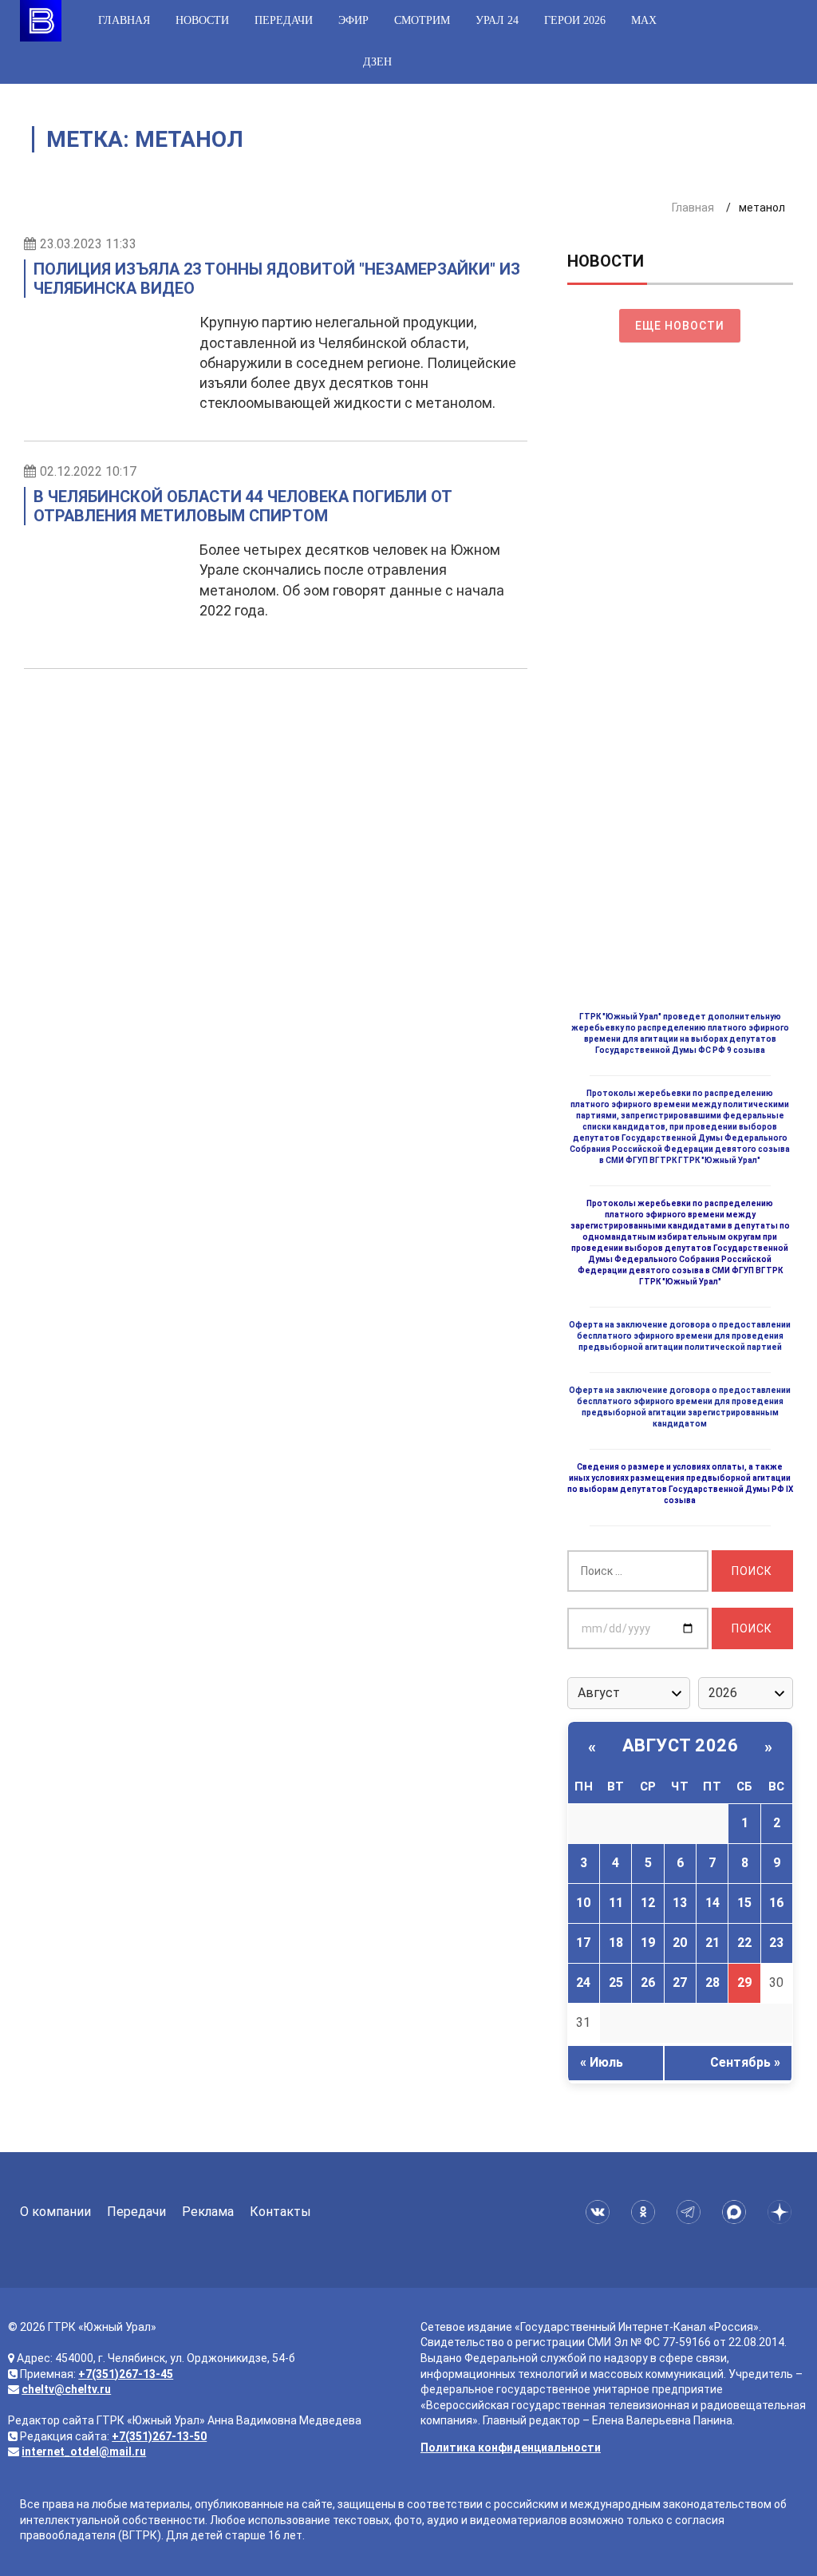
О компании (55, 2212)
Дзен (377, 62)
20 (680, 1943)
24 (583, 1982)
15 (744, 1903)
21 (712, 1943)
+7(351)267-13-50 (159, 2436)
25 (616, 1982)
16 (776, 1903)
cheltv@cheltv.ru (66, 2389)
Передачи (284, 20)
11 (616, 1903)
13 (680, 1903)
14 (712, 1903)
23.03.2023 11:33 (88, 244)
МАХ (644, 20)
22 (744, 1943)
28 (712, 1982)
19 (648, 1943)
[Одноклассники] (646, 2212)
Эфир (353, 20)
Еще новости (680, 326)
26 (648, 1982)
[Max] (737, 2212)
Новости (202, 20)
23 (776, 1943)
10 (583, 1903)
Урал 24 (497, 20)
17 (583, 1943)
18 (616, 1943)
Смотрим (422, 20)
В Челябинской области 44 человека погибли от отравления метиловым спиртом (243, 506)
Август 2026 (681, 1745)
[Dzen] (782, 2212)
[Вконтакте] (600, 2212)
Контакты (280, 2212)
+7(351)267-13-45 (126, 2374)
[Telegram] (691, 2212)
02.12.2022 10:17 (88, 471)
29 (744, 1982)
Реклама (208, 2212)
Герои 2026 (575, 20)
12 (648, 1903)
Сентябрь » (745, 2062)
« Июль (602, 2062)
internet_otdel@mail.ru (84, 2451)
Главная (124, 20)
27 (680, 1982)
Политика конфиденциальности (511, 2447)
